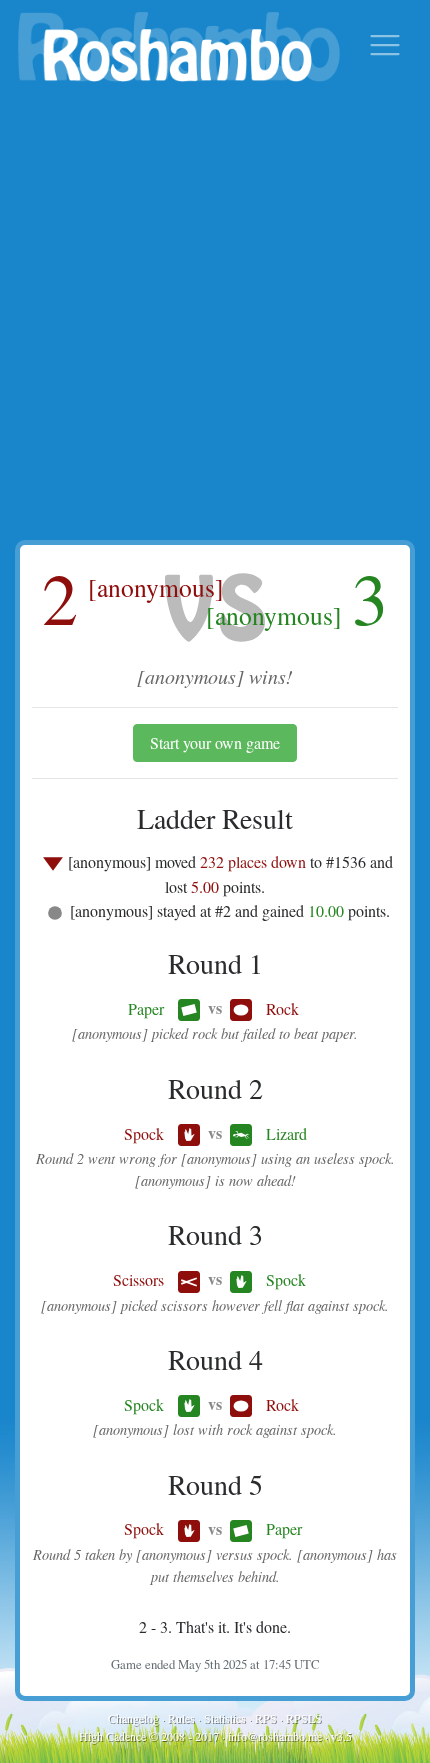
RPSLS (304, 1718)
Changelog (133, 1718)
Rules (181, 1718)
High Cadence (112, 1736)
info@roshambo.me (275, 1736)
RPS (266, 1718)
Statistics (225, 1718)
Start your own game (215, 742)
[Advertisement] (215, 315)
